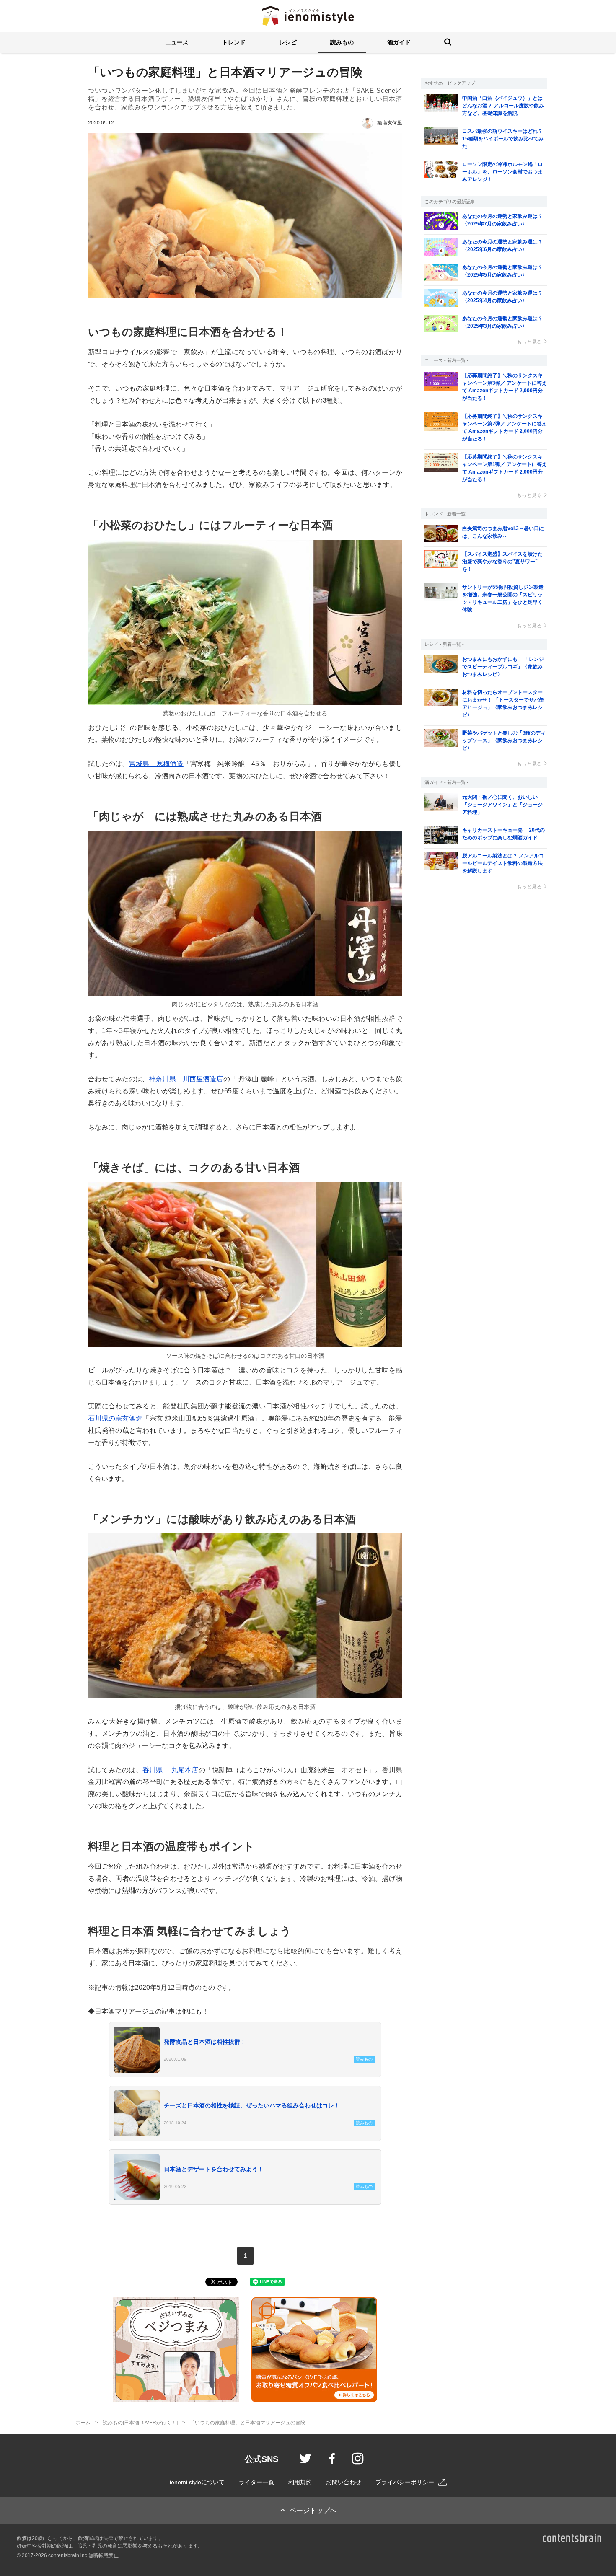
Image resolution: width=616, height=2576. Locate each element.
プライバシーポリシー (405, 2482)
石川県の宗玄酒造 (115, 1418)
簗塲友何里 (390, 123)
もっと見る (529, 342)
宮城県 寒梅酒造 (156, 764)
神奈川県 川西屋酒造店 (186, 1079)
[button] (177, 43)
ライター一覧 (256, 2482)
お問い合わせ (344, 2482)
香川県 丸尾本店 (171, 1770)
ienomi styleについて (197, 2482)
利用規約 (300, 2482)
